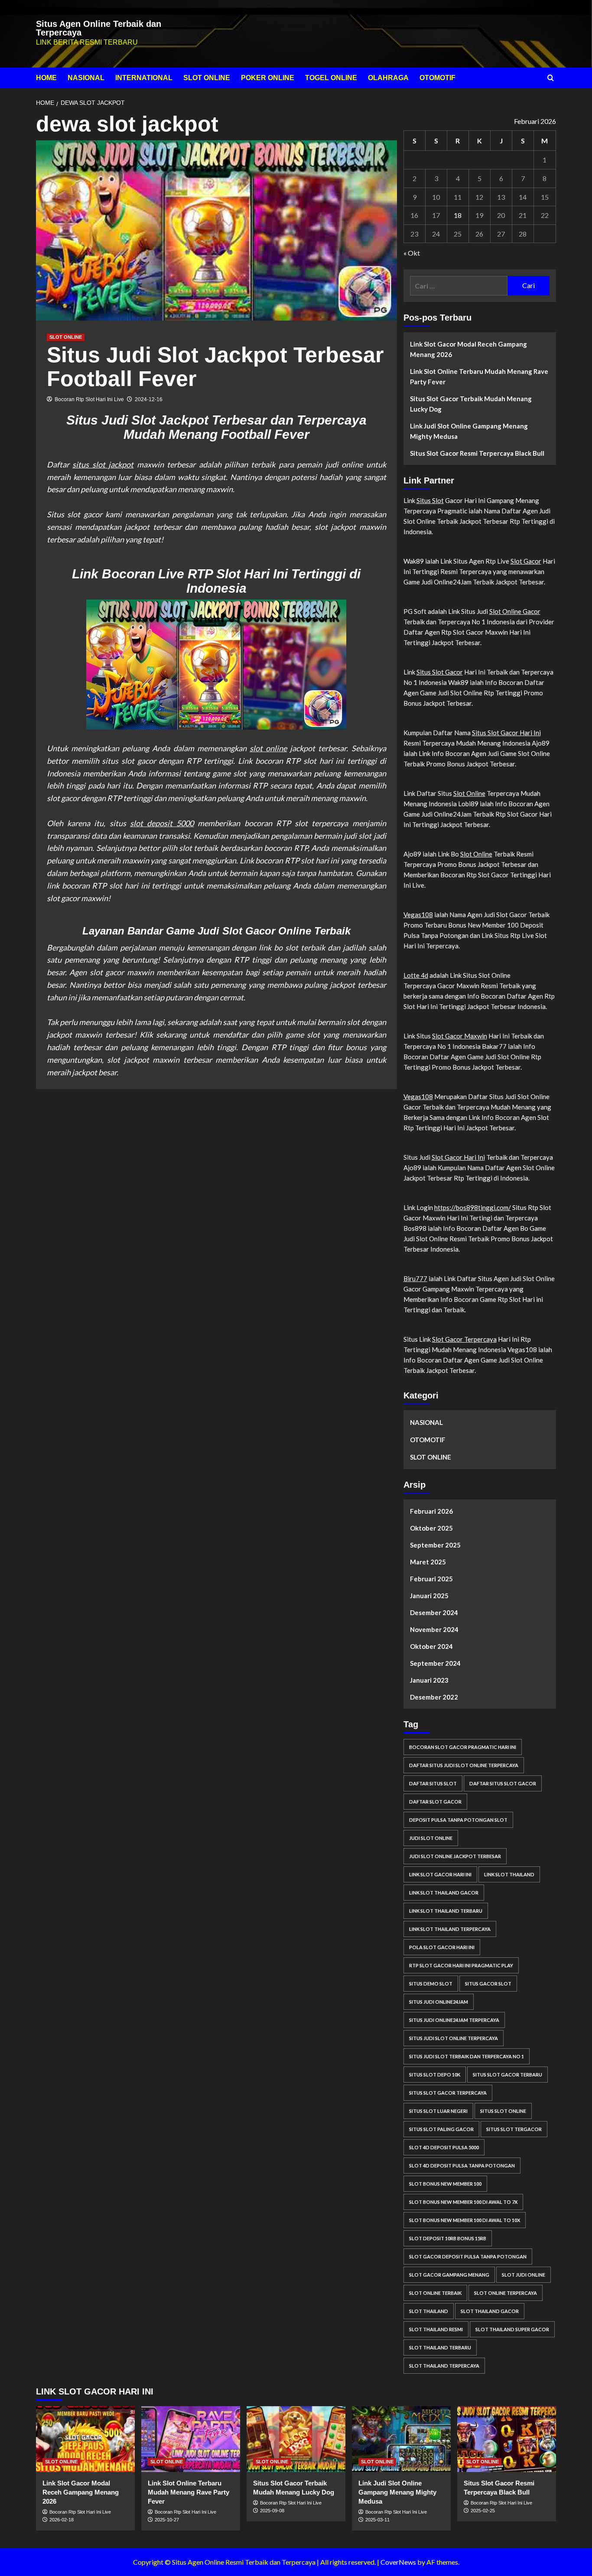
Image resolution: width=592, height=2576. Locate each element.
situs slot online (503, 2111)
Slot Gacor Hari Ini (458, 1157)
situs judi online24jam (439, 2002)
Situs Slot (430, 500)
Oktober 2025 (431, 1528)
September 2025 (435, 1545)
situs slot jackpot (103, 464)
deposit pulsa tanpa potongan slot (458, 1820)
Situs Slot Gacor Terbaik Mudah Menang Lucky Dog (471, 404)
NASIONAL (86, 78)
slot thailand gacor (490, 2311)
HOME (46, 78)
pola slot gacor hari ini (442, 1947)
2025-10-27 (167, 2520)
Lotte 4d (416, 975)
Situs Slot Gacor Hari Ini (506, 733)
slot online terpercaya (506, 2293)
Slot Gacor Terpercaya (464, 1339)
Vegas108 (418, 915)
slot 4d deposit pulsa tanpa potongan (462, 2166)
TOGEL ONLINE (331, 78)
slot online (268, 748)
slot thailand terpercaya (444, 2366)
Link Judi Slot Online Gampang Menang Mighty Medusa (469, 431)
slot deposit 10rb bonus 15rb (448, 2238)
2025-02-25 (483, 2511)
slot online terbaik (435, 2293)
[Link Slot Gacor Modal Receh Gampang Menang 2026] (85, 2439)
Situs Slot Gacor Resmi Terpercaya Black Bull (477, 453)
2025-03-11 (377, 2520)
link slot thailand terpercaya (450, 1929)
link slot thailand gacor (444, 1893)
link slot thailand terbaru (446, 1911)
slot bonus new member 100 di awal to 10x (465, 2220)
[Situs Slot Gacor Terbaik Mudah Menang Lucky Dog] (296, 2439)
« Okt (412, 253)
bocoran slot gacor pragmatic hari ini (463, 1747)
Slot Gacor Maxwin (460, 1036)
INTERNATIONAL (144, 78)
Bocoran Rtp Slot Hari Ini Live (89, 399)
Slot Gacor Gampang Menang (449, 2275)
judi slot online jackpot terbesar (455, 1856)
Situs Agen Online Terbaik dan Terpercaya (99, 28)
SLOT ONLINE (207, 78)
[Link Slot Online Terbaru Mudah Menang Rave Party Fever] (191, 2439)
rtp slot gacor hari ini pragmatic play (461, 1965)
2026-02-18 (62, 2520)
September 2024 (435, 1663)
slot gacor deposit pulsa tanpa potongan (468, 2256)
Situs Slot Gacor (440, 672)
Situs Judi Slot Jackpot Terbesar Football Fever (215, 367)
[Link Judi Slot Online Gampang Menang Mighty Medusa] (401, 2439)
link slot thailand (509, 1874)
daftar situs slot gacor (503, 1783)
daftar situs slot (433, 1783)
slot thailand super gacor (512, 2329)
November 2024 (434, 1629)
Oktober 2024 (431, 1646)
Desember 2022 (434, 1697)
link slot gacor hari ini (440, 1874)
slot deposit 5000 (162, 823)
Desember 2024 (434, 1612)
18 (458, 215)
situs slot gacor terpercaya (448, 2093)
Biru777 (415, 1278)
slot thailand (429, 2311)
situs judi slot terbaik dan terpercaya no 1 (467, 2056)
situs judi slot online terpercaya (454, 2038)
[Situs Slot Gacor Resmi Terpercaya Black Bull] (507, 2439)
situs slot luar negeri (438, 2111)
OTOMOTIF (437, 78)
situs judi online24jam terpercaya (454, 2020)
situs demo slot (431, 1984)
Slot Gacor (526, 561)
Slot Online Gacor (515, 611)
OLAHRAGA (388, 78)
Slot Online (469, 793)
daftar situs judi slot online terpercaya (464, 1765)
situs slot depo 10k (435, 2075)
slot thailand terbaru (440, 2347)
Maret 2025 (428, 1562)
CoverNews (398, 2562)
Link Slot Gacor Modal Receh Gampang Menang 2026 (468, 349)
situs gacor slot (488, 1984)
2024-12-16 (149, 399)
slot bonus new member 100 (445, 2184)
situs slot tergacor (514, 2129)
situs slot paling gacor (441, 2129)
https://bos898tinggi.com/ (473, 1207)
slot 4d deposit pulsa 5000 (444, 2147)
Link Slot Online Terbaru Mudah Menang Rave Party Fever (479, 376)
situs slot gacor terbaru (507, 2075)
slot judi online (524, 2275)
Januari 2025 (429, 1596)
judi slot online (431, 1838)
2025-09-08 (272, 2511)
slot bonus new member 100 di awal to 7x (463, 2202)
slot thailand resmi (436, 2329)
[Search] (551, 78)
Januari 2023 (429, 1680)
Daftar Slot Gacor (435, 1802)
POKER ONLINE (268, 78)
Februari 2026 (431, 1511)
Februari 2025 (431, 1579)
